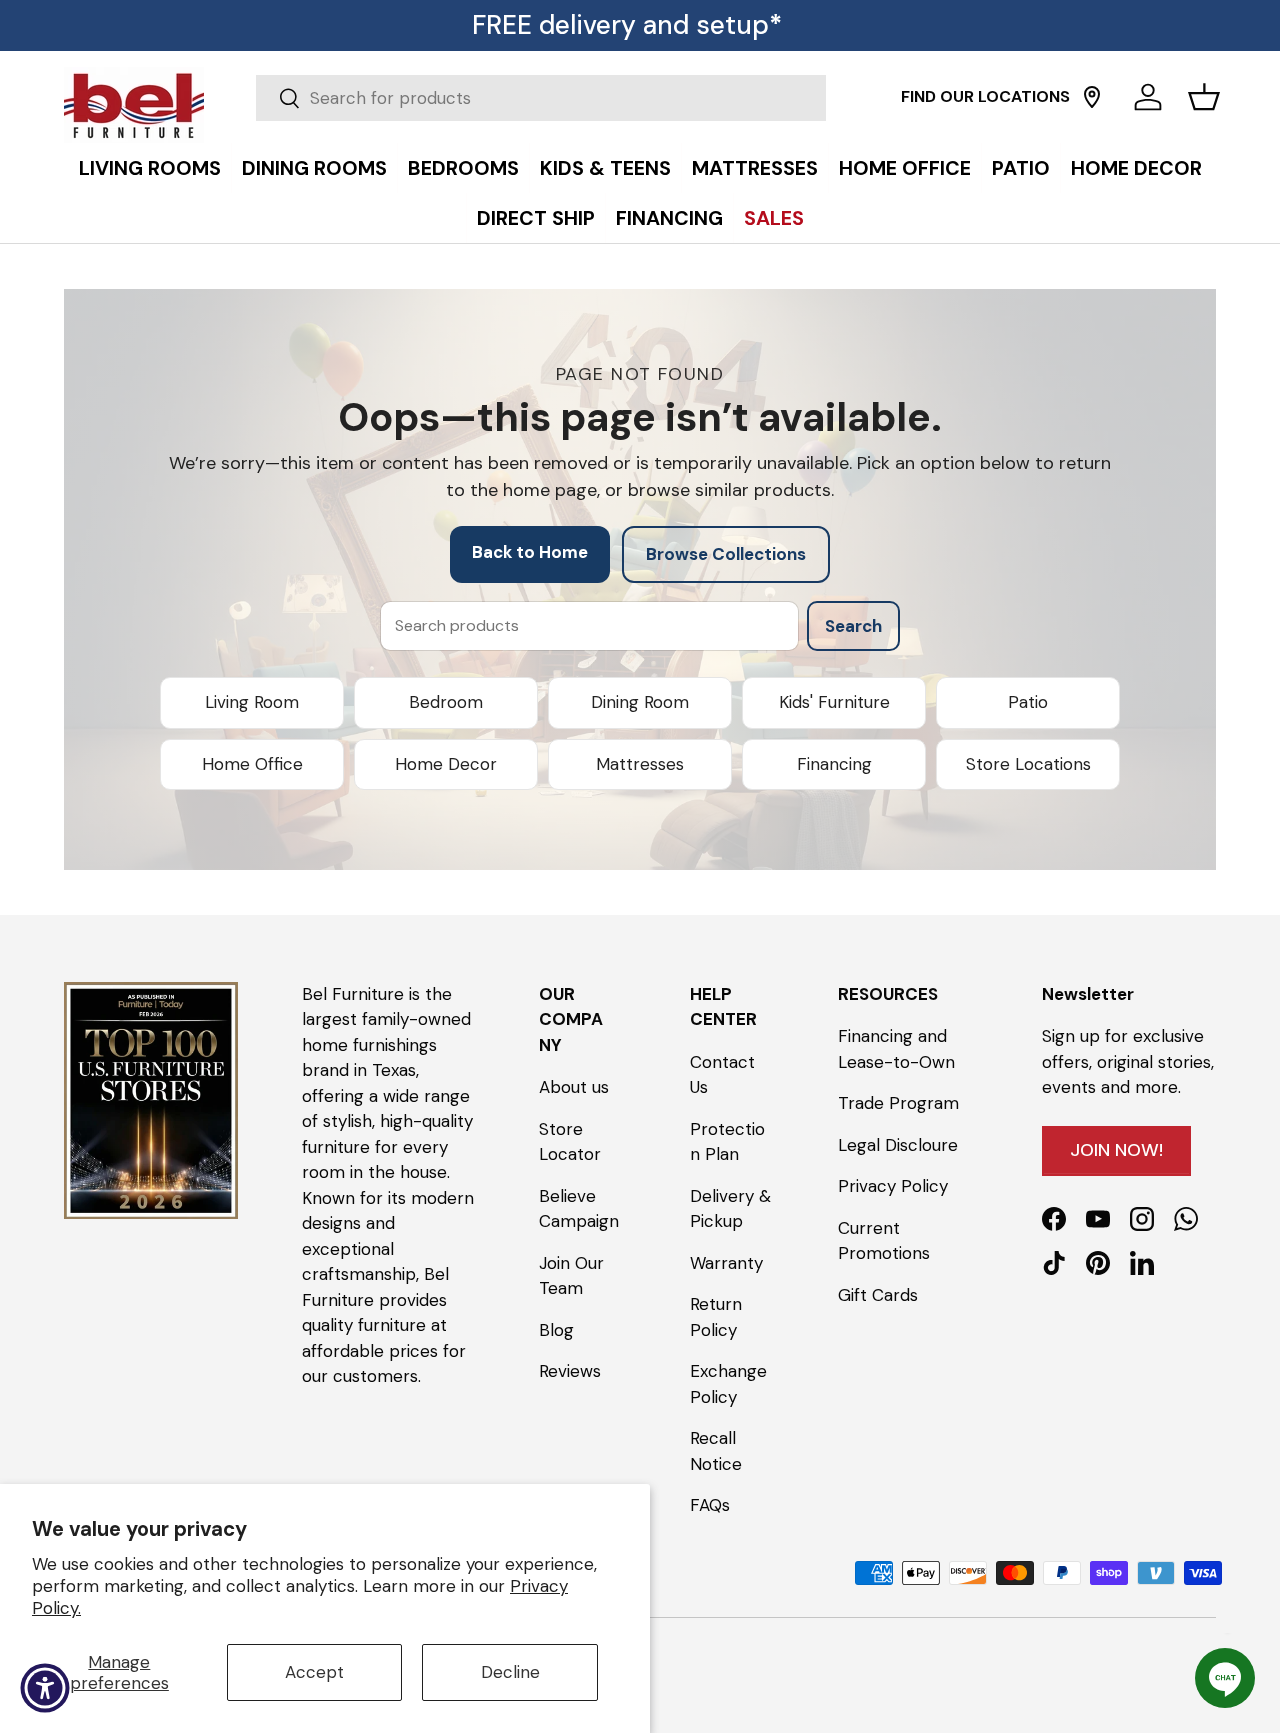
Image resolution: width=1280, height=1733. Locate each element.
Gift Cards (878, 1295)
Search (853, 626)
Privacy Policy (893, 1186)
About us (574, 1087)
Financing (834, 764)
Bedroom (446, 702)
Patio (1028, 702)
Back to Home (530, 552)
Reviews (570, 1371)
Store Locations (1028, 764)
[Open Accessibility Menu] (45, 1688)
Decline (510, 1672)
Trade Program (898, 1103)
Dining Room (640, 702)
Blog (556, 1330)
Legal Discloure (898, 1145)
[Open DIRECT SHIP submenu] (1260, 147)
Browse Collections (726, 554)
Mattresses (640, 764)
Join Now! (1116, 1150)
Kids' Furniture (834, 702)
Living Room (252, 702)
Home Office (252, 764)
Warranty (726, 1263)
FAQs (710, 1505)
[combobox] (541, 98)
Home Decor (446, 764)
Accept (314, 1672)
